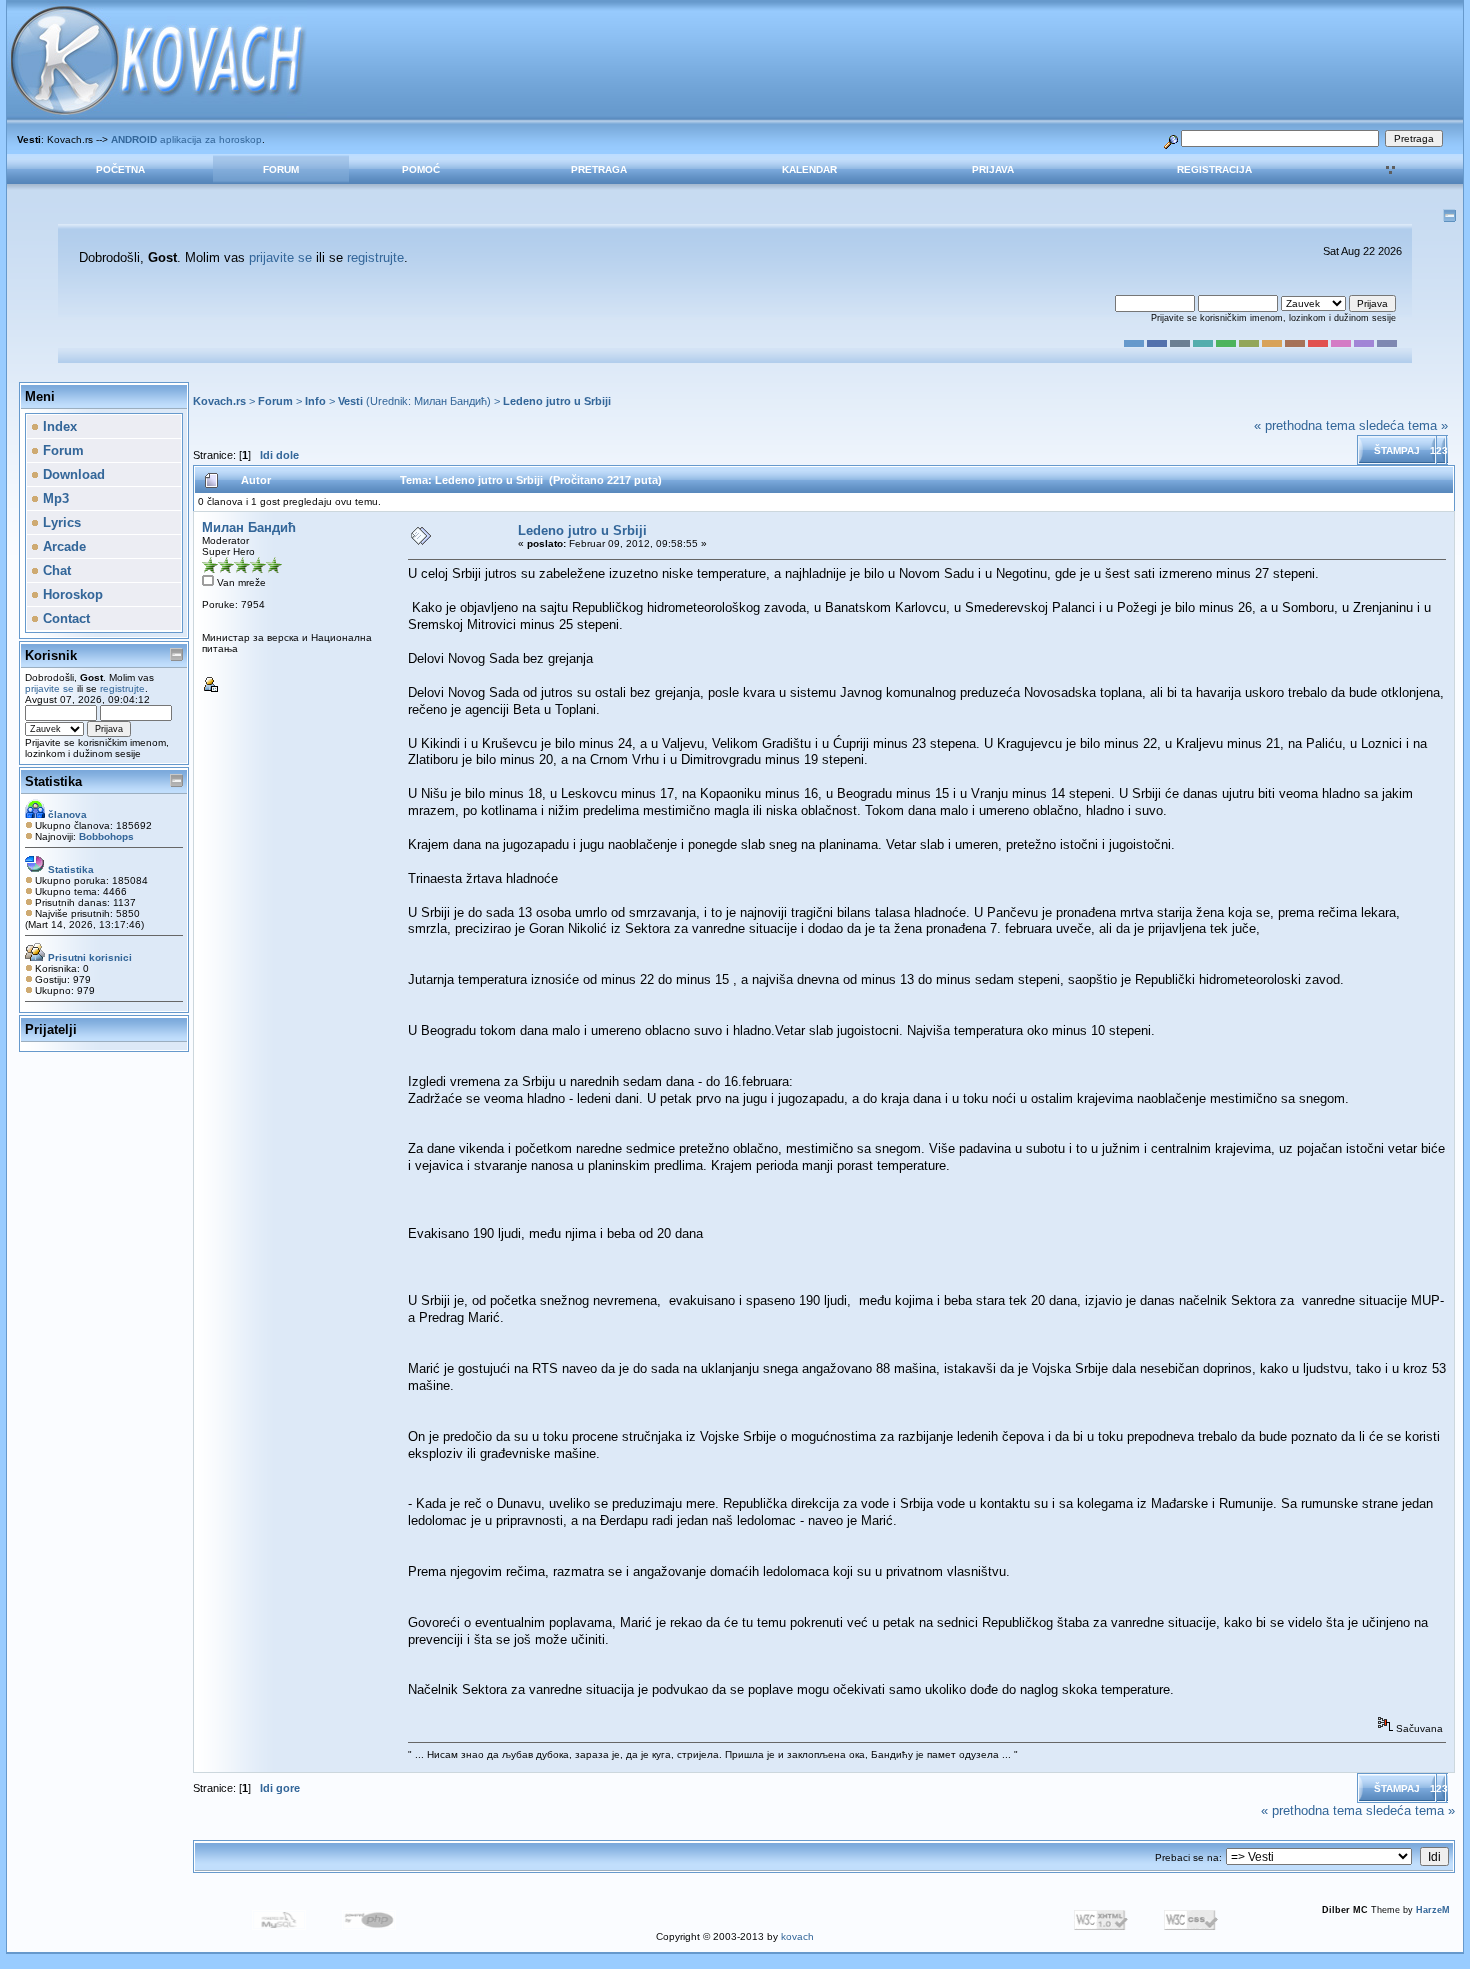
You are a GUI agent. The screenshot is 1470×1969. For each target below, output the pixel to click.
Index (58, 426)
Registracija (1214, 169)
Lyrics (60, 522)
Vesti (350, 401)
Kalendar (809, 169)
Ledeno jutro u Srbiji (557, 401)
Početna (120, 169)
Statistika (53, 781)
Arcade (62, 546)
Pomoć (421, 169)
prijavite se (280, 257)
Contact (64, 618)
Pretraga (599, 169)
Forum (281, 169)
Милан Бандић (450, 401)
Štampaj (1397, 450)
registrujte (375, 257)
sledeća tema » (1403, 425)
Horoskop (71, 594)
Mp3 (54, 498)
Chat (55, 570)
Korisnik (51, 655)
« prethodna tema (1304, 425)
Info (315, 401)
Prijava (993, 169)
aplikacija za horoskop (186, 139)
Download (72, 474)
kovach (797, 1936)
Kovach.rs (219, 401)
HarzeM (1433, 1910)
